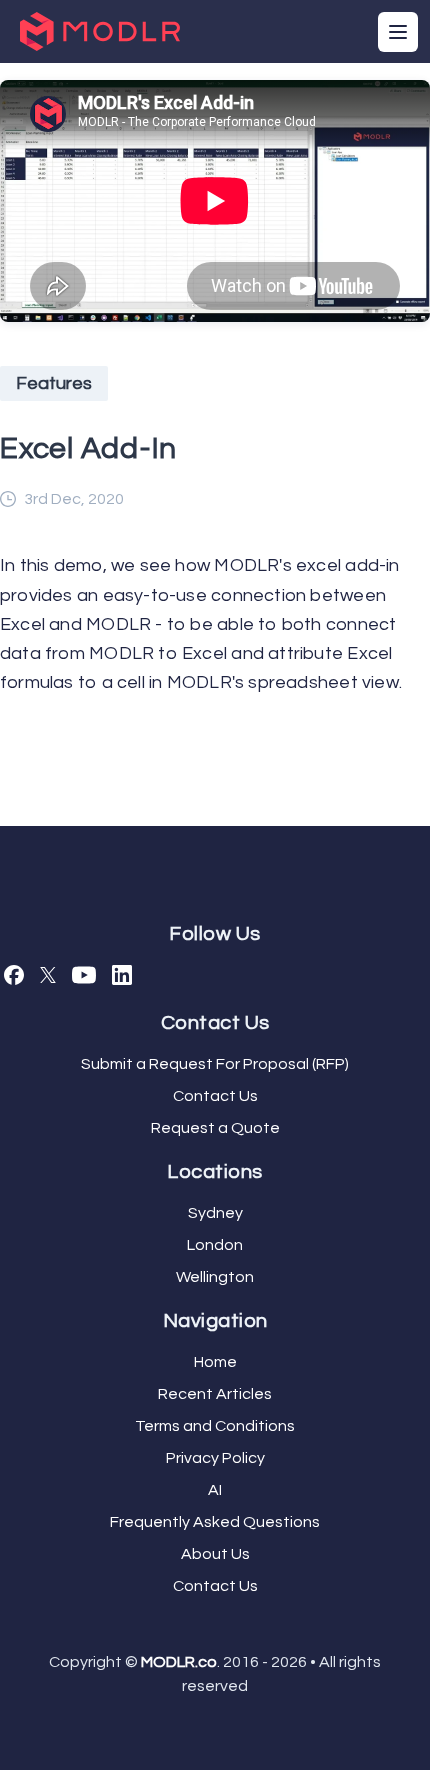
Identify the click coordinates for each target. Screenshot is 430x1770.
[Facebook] (14, 975)
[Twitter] (48, 975)
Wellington (215, 1277)
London (215, 1245)
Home (215, 1362)
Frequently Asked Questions (215, 1522)
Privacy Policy (215, 1458)
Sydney (215, 1213)
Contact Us (215, 1096)
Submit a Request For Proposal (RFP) (215, 1064)
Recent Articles (215, 1394)
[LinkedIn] (122, 975)
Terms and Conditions (215, 1426)
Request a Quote (215, 1128)
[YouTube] (84, 975)
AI (215, 1490)
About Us (215, 1554)
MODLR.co (179, 1662)
